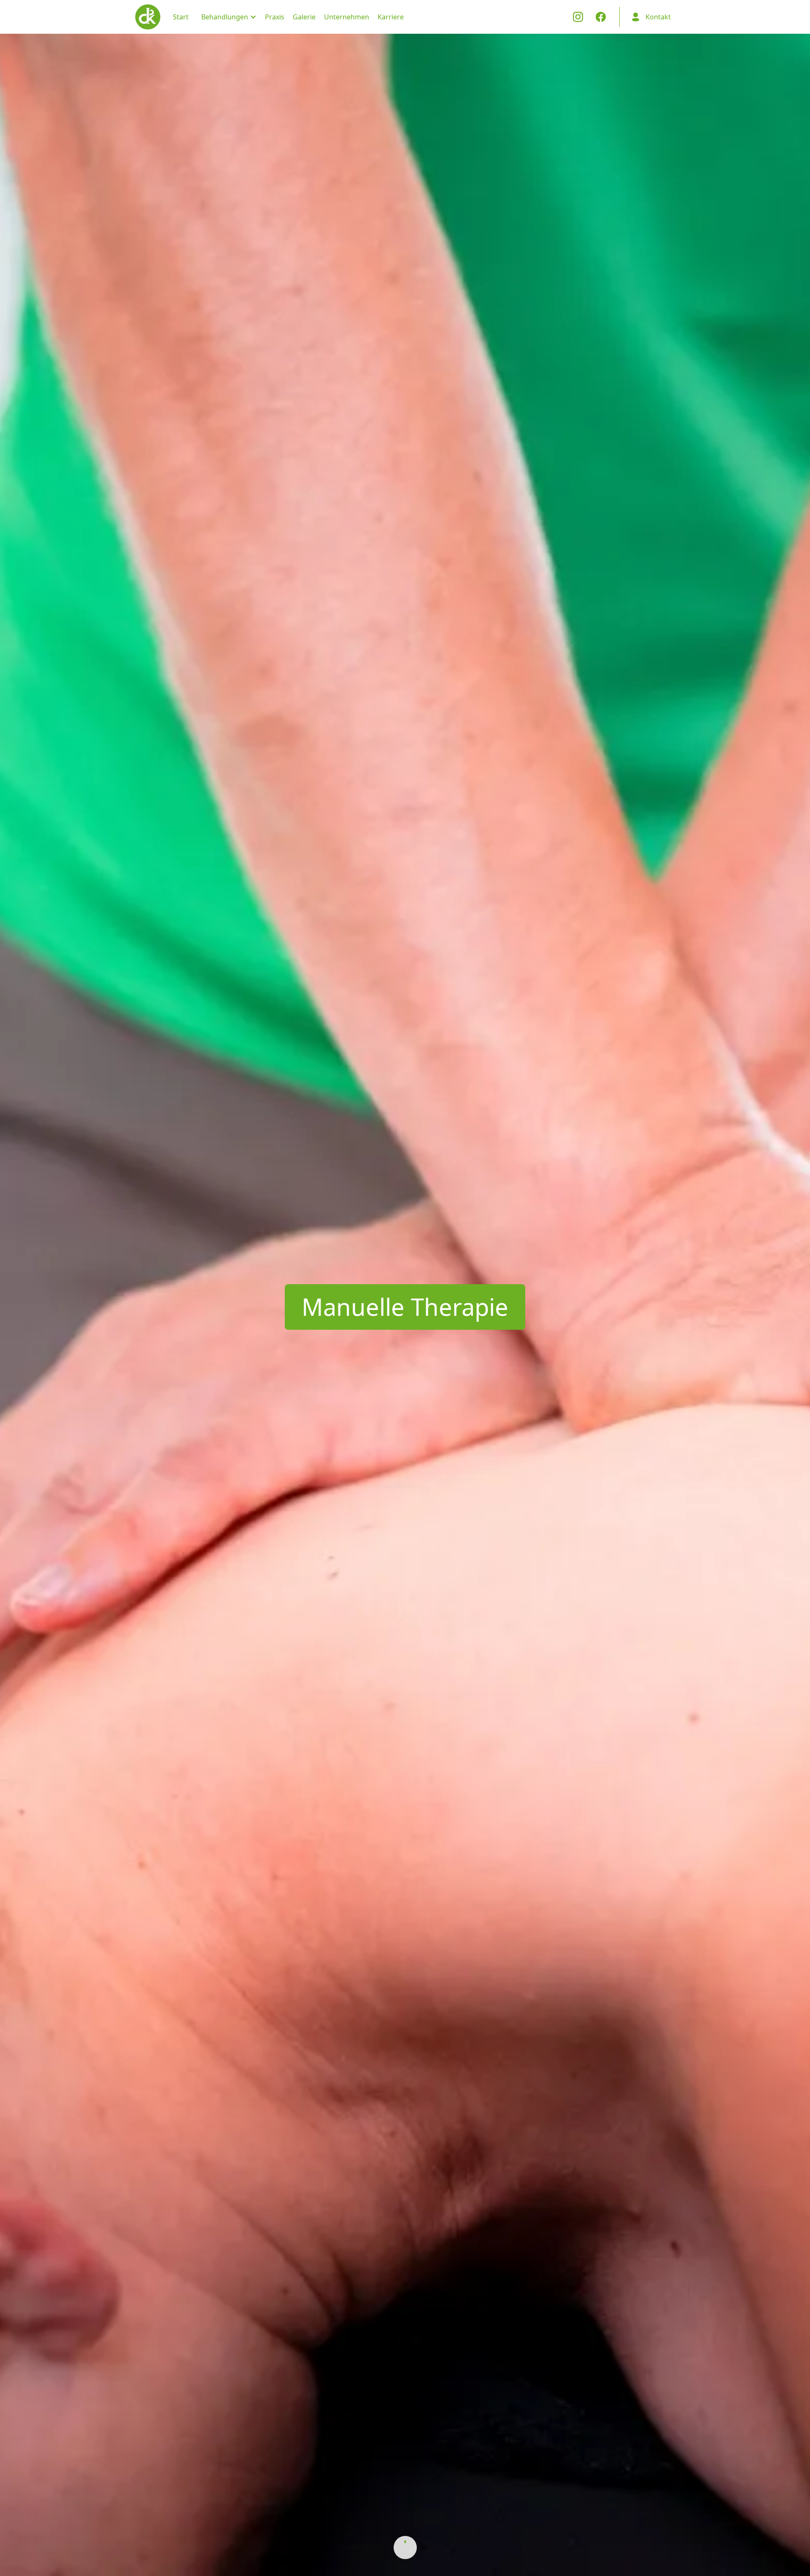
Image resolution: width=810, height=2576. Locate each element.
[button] (227, 17)
